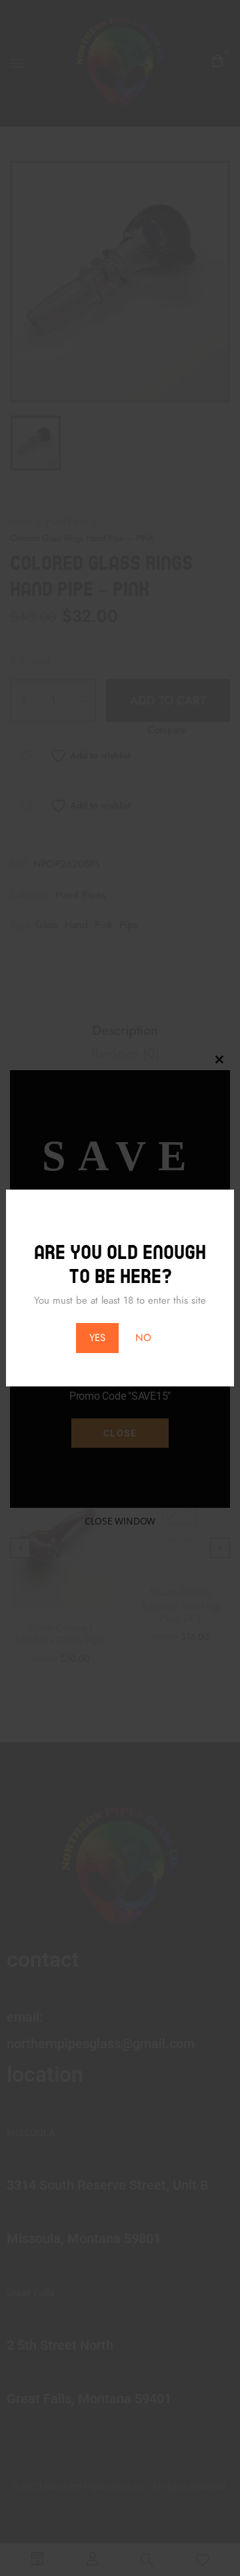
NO (143, 1338)
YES (97, 1338)
